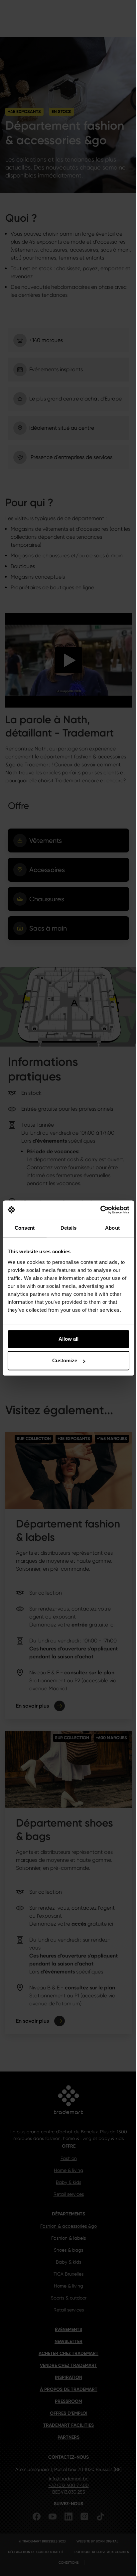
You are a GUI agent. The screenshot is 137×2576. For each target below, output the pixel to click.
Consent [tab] (25, 1228)
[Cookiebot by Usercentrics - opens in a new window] (100, 1210)
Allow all (68, 1339)
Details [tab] (69, 1228)
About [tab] (112, 1228)
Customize (65, 1360)
